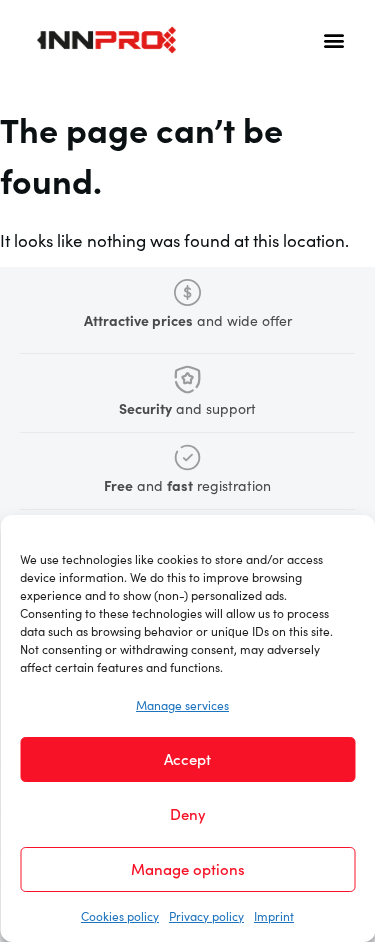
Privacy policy (206, 915)
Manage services (182, 704)
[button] (333, 40)
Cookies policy (120, 915)
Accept (187, 758)
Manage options (188, 868)
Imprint (274, 915)
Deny (188, 813)
